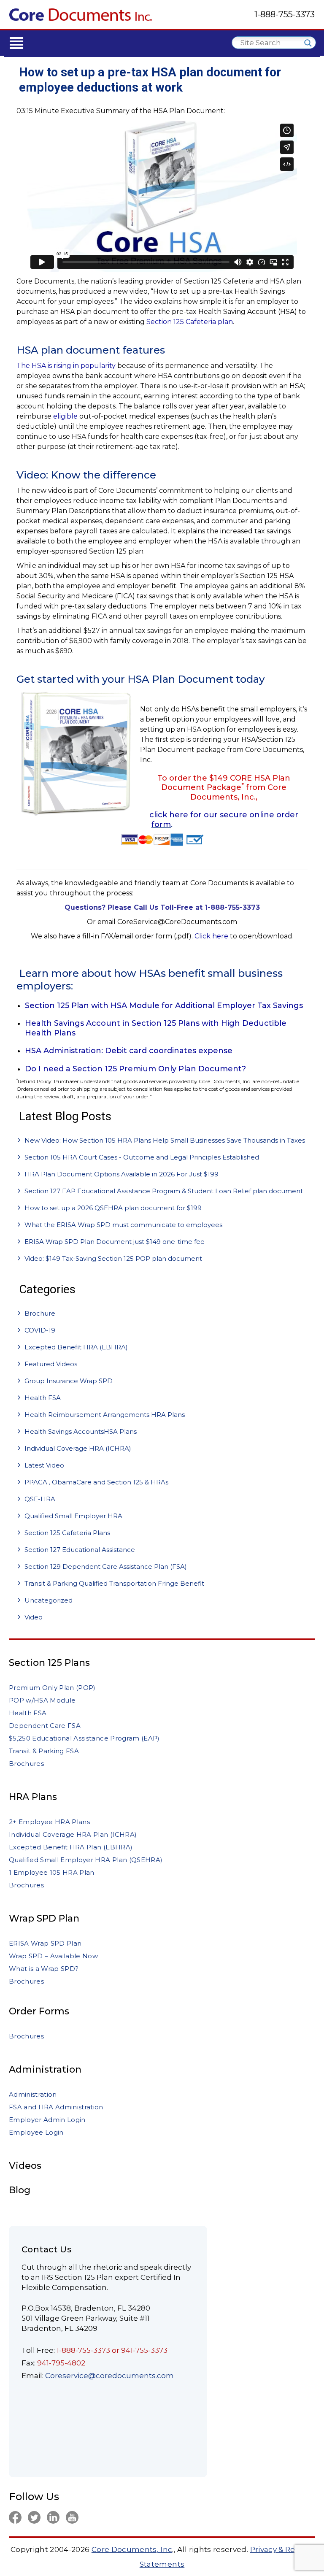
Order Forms (39, 2011)
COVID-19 (40, 1330)
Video (34, 1617)
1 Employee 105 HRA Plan (52, 1872)
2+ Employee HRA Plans (49, 1822)
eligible (65, 416)
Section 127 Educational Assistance (80, 1550)
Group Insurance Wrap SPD (69, 1381)
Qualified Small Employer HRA (73, 1516)
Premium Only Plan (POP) (52, 1688)
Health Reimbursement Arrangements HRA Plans (105, 1415)
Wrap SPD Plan (44, 1918)
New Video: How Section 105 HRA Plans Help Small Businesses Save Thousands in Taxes (165, 1140)
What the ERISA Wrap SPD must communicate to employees (123, 1225)
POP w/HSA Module (42, 1700)
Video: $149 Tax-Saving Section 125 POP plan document (113, 1258)
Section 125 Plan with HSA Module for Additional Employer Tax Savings (164, 1006)
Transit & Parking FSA (44, 1751)
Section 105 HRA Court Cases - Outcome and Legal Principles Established (142, 1157)
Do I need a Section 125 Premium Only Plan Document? (135, 1069)
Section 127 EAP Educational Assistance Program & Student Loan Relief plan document (164, 1191)
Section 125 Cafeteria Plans (67, 1533)
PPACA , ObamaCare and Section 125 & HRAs (96, 1482)
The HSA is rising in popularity (66, 366)
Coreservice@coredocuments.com (109, 2376)
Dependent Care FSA (45, 1726)
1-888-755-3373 (285, 14)
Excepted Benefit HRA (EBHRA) (76, 1347)
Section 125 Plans (49, 1663)
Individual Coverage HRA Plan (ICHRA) (73, 1834)
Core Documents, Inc (132, 2549)
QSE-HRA (40, 1499)
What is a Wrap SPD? (44, 1969)
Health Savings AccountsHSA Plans (81, 1431)
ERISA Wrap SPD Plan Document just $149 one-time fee (115, 1242)
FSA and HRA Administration (56, 2107)
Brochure (40, 1313)
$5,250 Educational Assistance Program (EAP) (84, 1738)
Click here (211, 936)
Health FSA (43, 1398)
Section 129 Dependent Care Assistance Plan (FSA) (106, 1566)
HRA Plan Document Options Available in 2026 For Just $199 (121, 1174)
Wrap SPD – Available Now (53, 1956)
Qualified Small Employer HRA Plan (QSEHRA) (86, 1860)
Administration (45, 2069)
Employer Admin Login (47, 2120)
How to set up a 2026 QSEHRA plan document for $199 (113, 1208)
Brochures (26, 1764)
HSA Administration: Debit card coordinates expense (129, 1051)
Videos (25, 2166)
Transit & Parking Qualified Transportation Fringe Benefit (114, 1583)
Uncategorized (49, 1600)
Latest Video (44, 1465)
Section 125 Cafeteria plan (190, 322)
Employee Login (36, 2132)
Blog (20, 2190)
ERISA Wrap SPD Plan (45, 1943)
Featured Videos (51, 1364)
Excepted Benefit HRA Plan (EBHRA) (71, 1847)
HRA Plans (33, 1797)
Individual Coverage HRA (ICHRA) (78, 1448)
